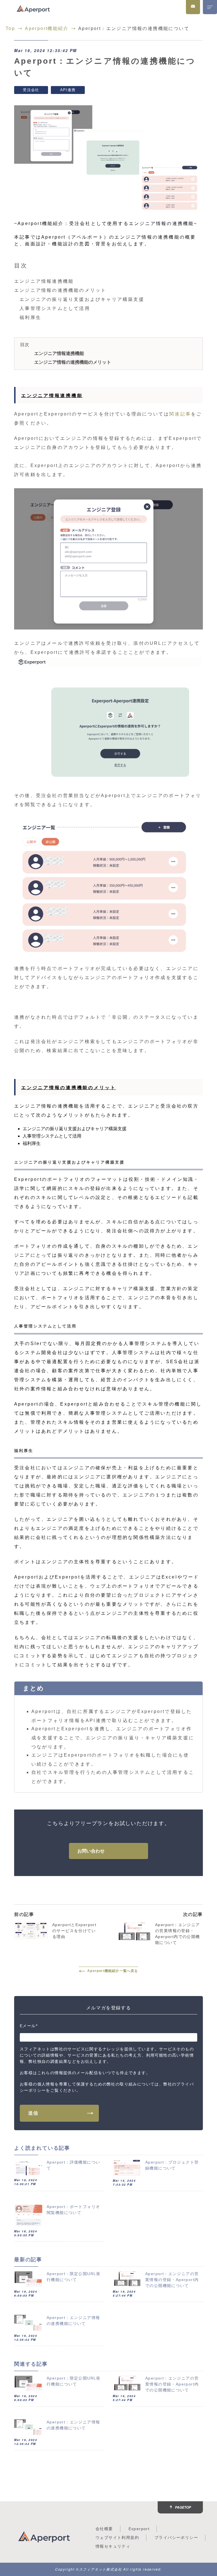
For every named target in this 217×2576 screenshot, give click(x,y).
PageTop (183, 2507)
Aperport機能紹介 (47, 28)
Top (10, 28)
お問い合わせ (91, 1851)
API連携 (68, 90)
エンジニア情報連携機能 (59, 353)
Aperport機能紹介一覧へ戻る (113, 1971)
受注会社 (31, 90)
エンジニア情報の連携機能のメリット (73, 362)
